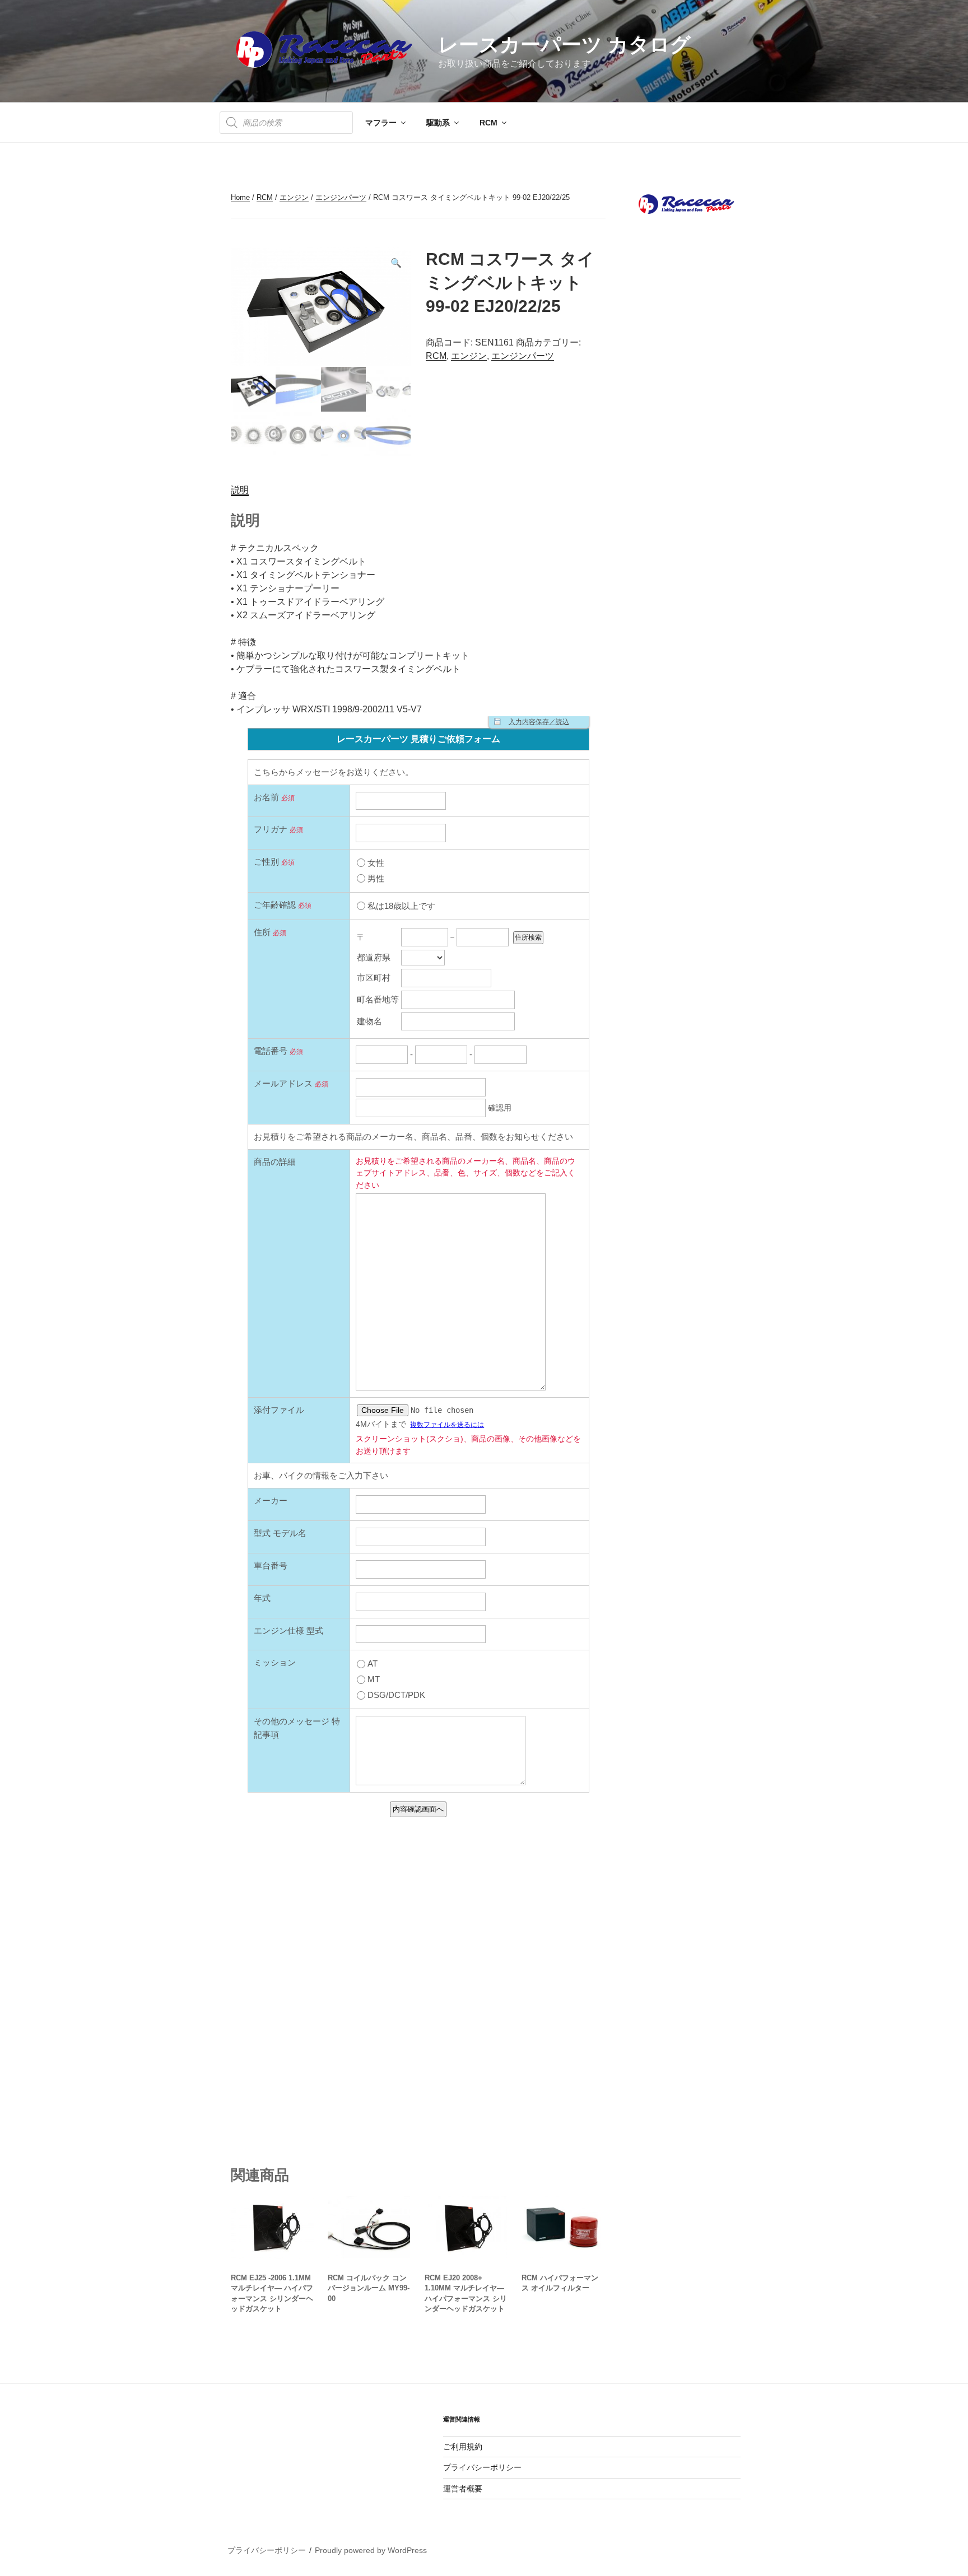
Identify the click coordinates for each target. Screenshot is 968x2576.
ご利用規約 (463, 2447)
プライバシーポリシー (482, 2467)
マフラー (381, 123)
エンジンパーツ (341, 197)
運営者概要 (463, 2489)
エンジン (294, 197)
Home (240, 197)
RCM (488, 123)
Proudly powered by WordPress (371, 2550)
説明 (240, 490)
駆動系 (438, 123)
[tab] (240, 490)
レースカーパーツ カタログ (564, 45)
